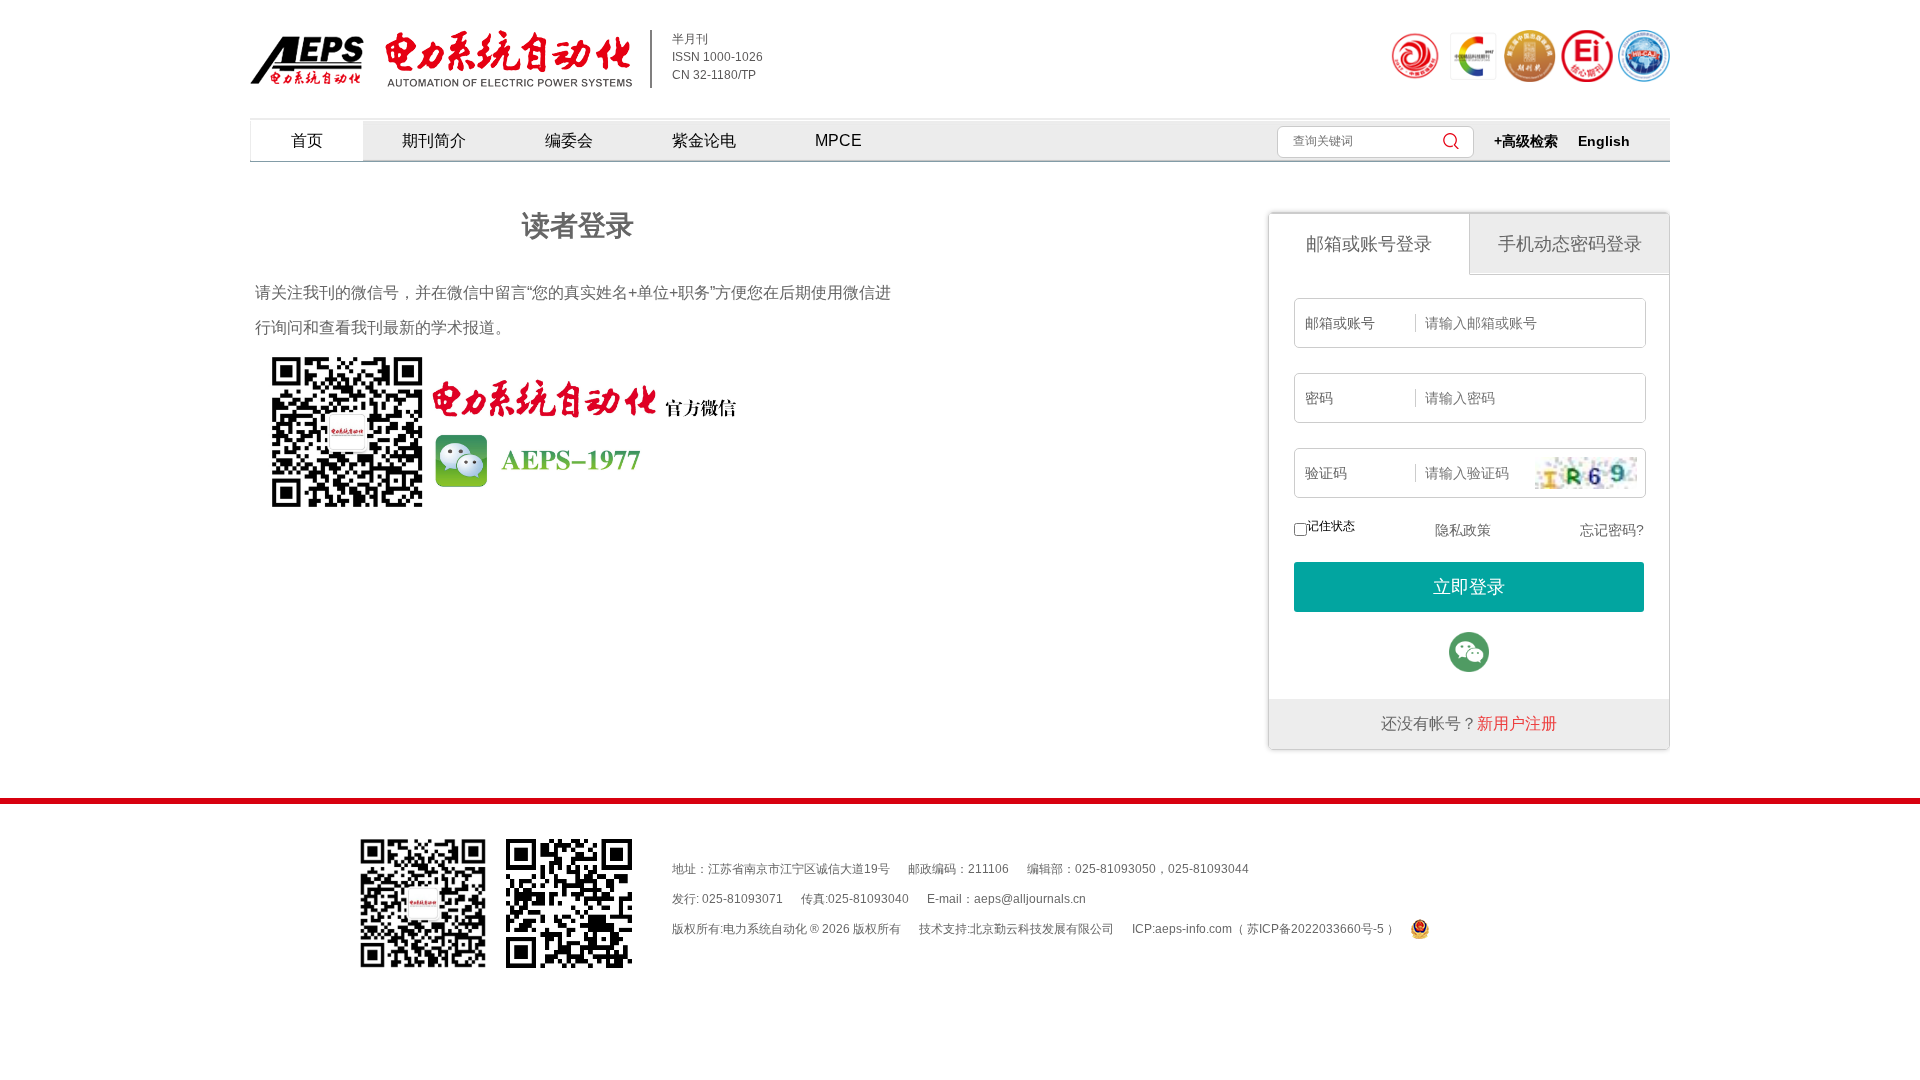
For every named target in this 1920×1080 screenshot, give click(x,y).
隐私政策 (1463, 530)
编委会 (569, 140)
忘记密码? (1612, 530)
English (1604, 141)
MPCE (838, 140)
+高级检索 (1526, 141)
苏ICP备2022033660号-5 (1317, 929)
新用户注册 (1517, 723)
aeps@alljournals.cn (1030, 899)
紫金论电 (704, 140)
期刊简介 (434, 140)
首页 (307, 140)
